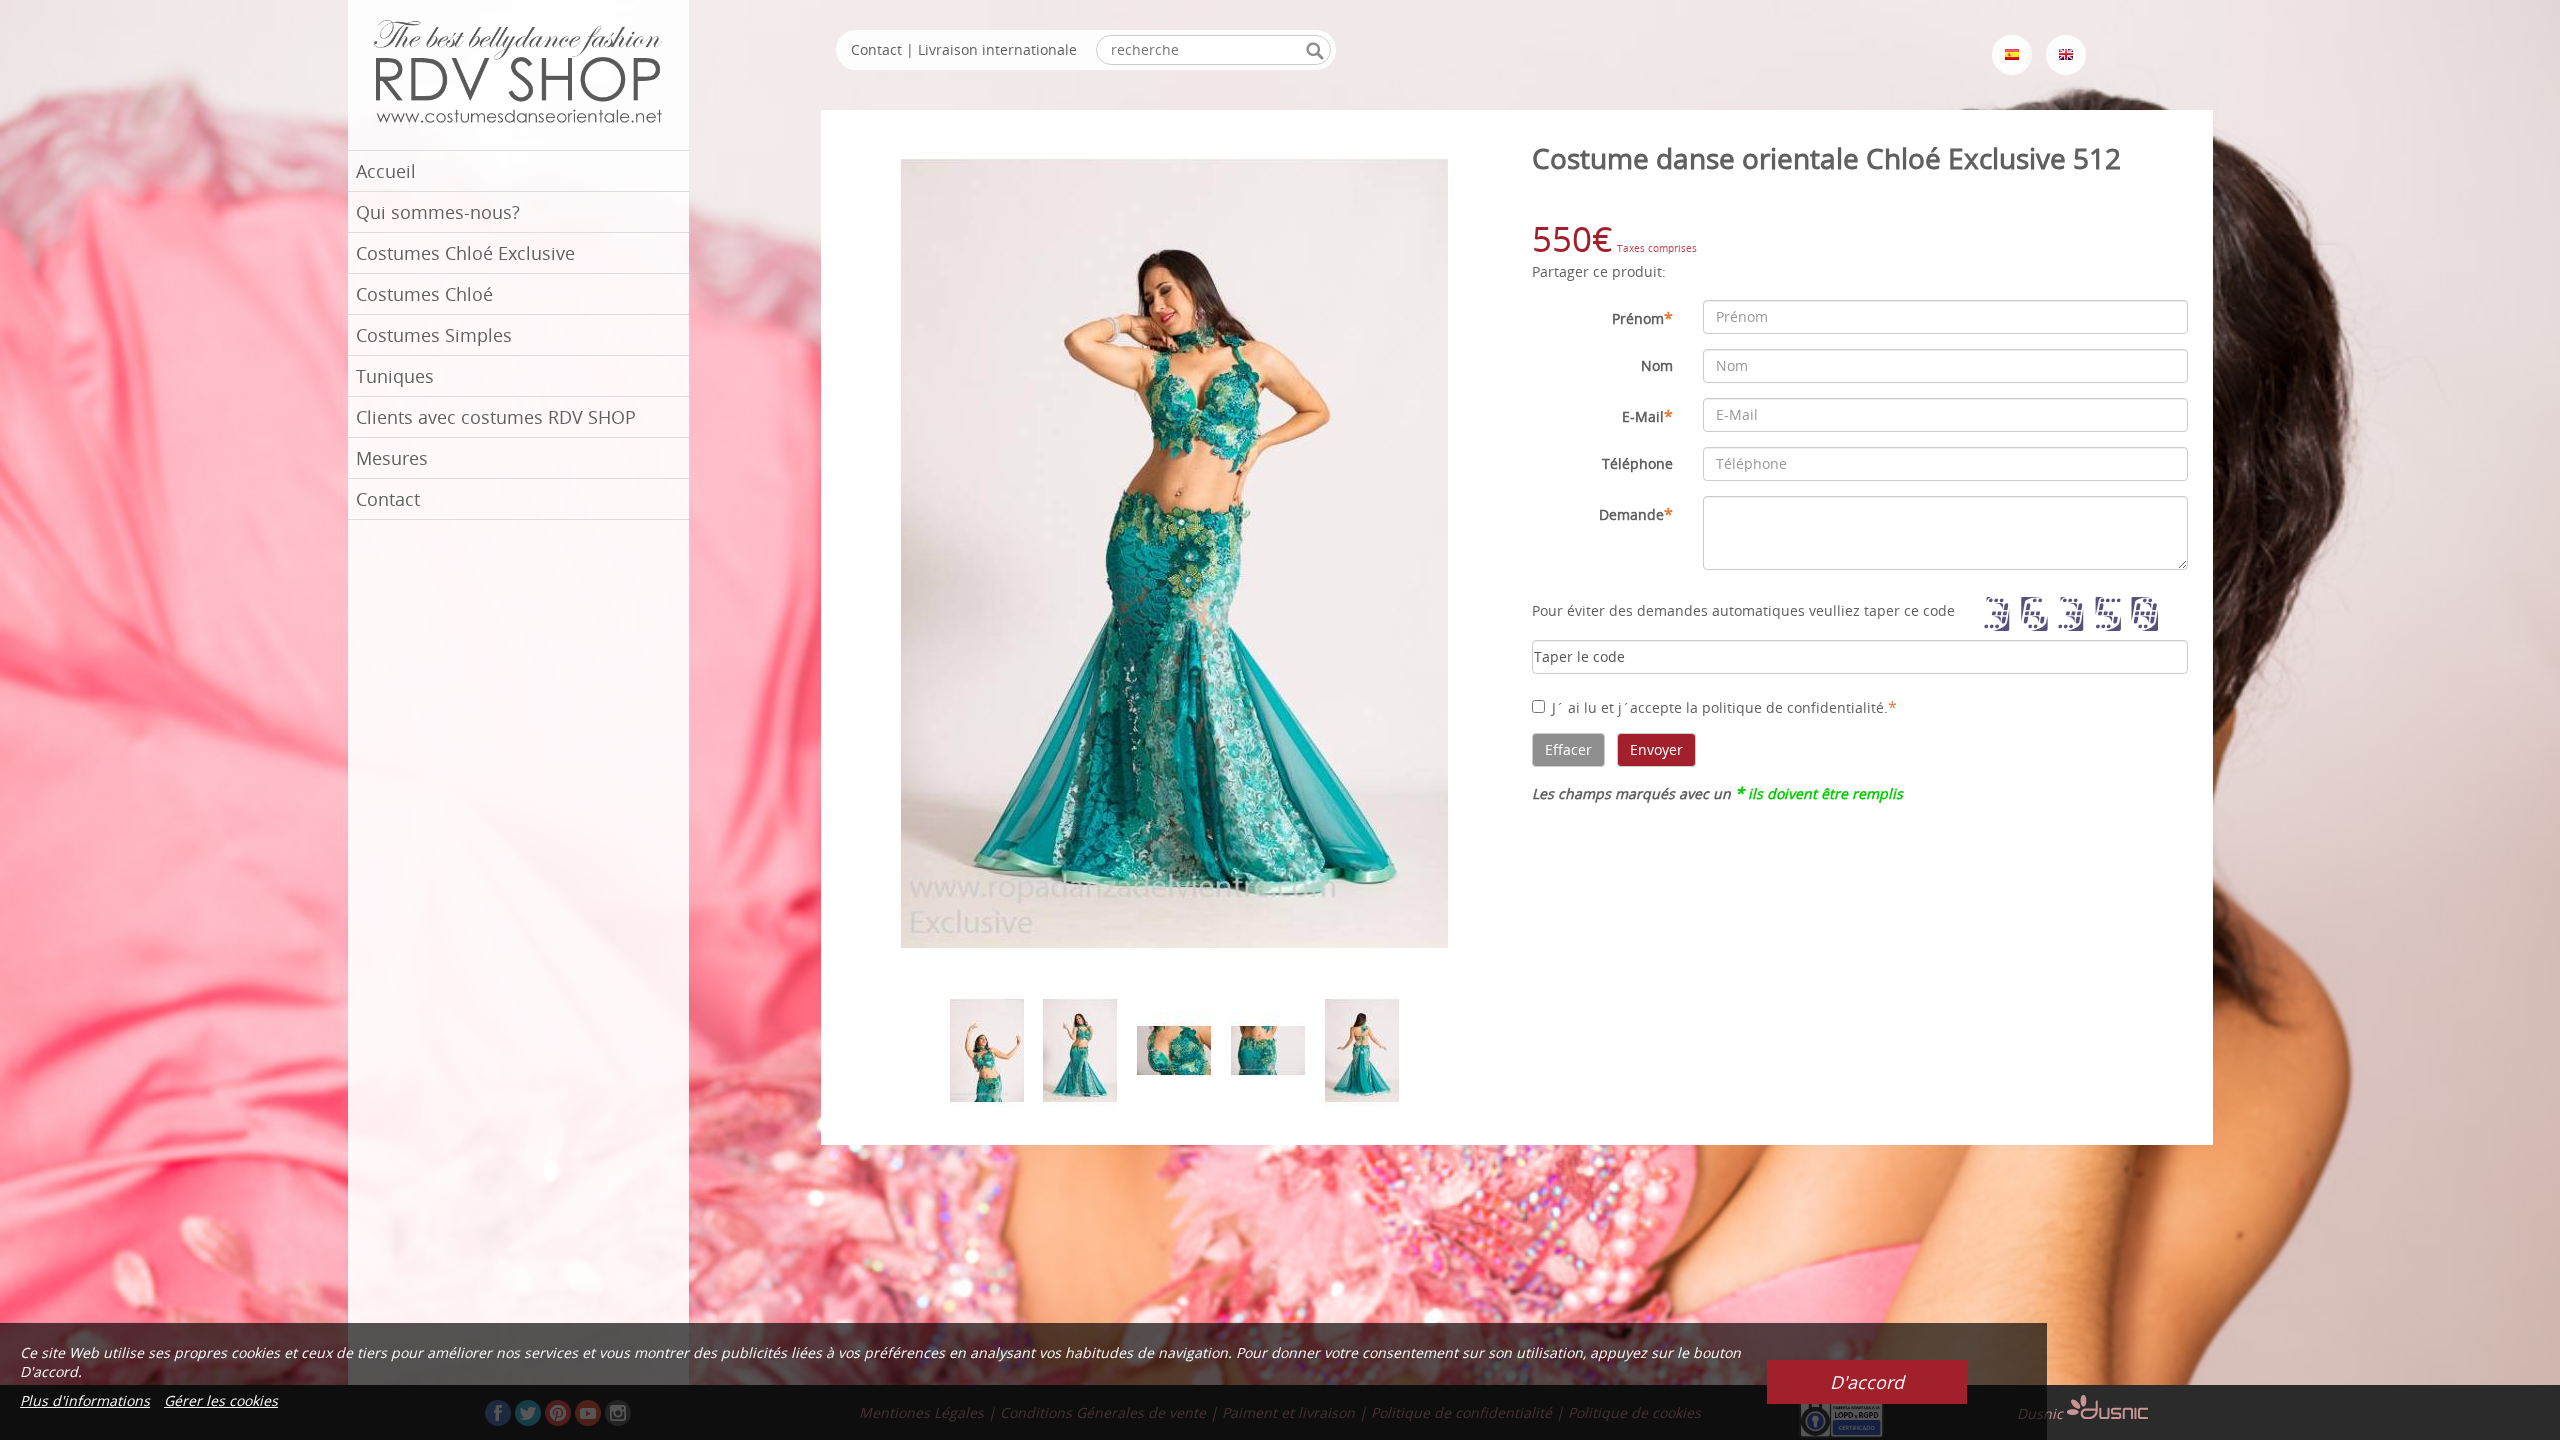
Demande (1636, 514)
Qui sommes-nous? (438, 212)
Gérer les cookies (221, 1400)
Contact (388, 499)
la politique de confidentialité (1785, 707)
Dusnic (2042, 1413)
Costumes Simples (434, 335)
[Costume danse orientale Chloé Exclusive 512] (1174, 552)
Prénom (1642, 318)
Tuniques (395, 376)
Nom (1657, 365)
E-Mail (1647, 416)
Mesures (392, 458)
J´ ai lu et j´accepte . (1724, 707)
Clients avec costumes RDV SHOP (496, 417)
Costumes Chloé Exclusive (465, 253)
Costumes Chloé (424, 294)
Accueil (386, 171)
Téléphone (1637, 463)
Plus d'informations (85, 1400)
